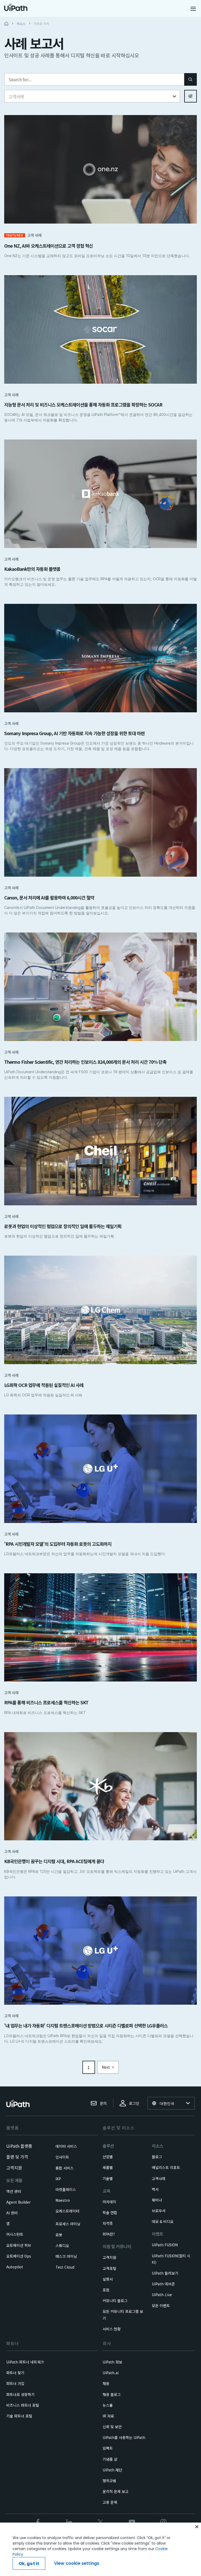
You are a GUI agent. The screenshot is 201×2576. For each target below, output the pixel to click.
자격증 (108, 2223)
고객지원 (14, 2168)
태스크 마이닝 (66, 2256)
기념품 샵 (110, 2459)
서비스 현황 (112, 2329)
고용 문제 (110, 2502)
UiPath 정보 (112, 2362)
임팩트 (108, 2448)
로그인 (134, 2103)
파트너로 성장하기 (20, 2394)
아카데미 (109, 2202)
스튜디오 (62, 2246)
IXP (58, 2179)
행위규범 (109, 2481)
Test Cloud (65, 2267)
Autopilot (15, 2267)
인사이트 (62, 2157)
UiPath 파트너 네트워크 (25, 2362)
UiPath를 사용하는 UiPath (124, 2437)
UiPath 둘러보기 (165, 2273)
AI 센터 (12, 2213)
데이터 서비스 (66, 2146)
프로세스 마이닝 (68, 2224)
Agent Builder (18, 2202)
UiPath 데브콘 (163, 2284)
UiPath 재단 (112, 2470)
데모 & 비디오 (163, 2221)
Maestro (63, 2200)
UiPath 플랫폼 (19, 2146)
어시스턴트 (15, 2234)
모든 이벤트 (161, 2306)
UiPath (162, 2295)
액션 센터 (14, 2191)
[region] (100, 2549)
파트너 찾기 (15, 2373)
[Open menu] (194, 9)
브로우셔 (159, 2211)
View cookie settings (77, 2563)
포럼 (106, 2290)
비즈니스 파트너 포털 (23, 2405)
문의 (103, 2103)
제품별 (108, 2167)
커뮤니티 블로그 (115, 2301)
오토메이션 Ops (19, 2256)
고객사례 (159, 2178)
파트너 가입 (15, 2383)
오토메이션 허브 (19, 2245)
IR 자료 (108, 2416)
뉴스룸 (108, 2405)
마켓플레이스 (66, 2189)
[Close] (197, 2527)
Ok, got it (29, 2564)
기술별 (108, 2178)
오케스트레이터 (67, 2211)
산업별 (108, 2157)
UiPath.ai (111, 2373)
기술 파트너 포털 (19, 2416)
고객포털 (109, 2268)
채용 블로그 (112, 2394)
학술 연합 (110, 2212)
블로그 (157, 2157)
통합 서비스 (65, 2168)
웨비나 (157, 2200)
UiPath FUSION (165, 2245)
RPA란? (109, 2234)
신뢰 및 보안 (112, 2427)
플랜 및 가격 (17, 2157)
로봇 (59, 2235)
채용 (106, 2383)
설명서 (108, 2279)
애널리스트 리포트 (166, 2167)
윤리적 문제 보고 (116, 2491)
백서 (155, 2189)
